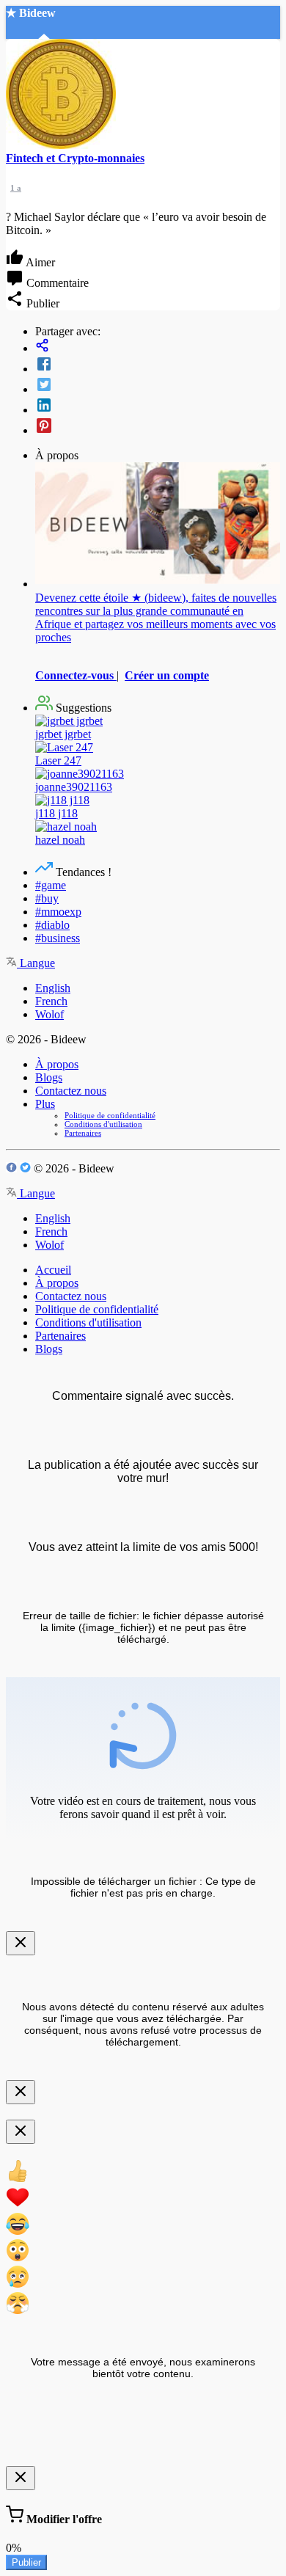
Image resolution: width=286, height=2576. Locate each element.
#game (51, 885)
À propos (57, 1064)
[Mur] (158, 347)
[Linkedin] (158, 406)
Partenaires (83, 1133)
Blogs (49, 1077)
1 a (16, 188)
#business (58, 938)
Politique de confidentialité (110, 1115)
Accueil (53, 1270)
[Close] (21, 1943)
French (51, 1001)
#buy (47, 898)
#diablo (52, 925)
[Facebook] (158, 365)
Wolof (49, 1014)
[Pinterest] (158, 427)
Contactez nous (71, 1091)
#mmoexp (58, 912)
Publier (26, 2562)
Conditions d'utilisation (103, 1124)
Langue (36, 963)
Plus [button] (45, 1104)
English (53, 988)
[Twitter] (158, 386)
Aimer (39, 262)
